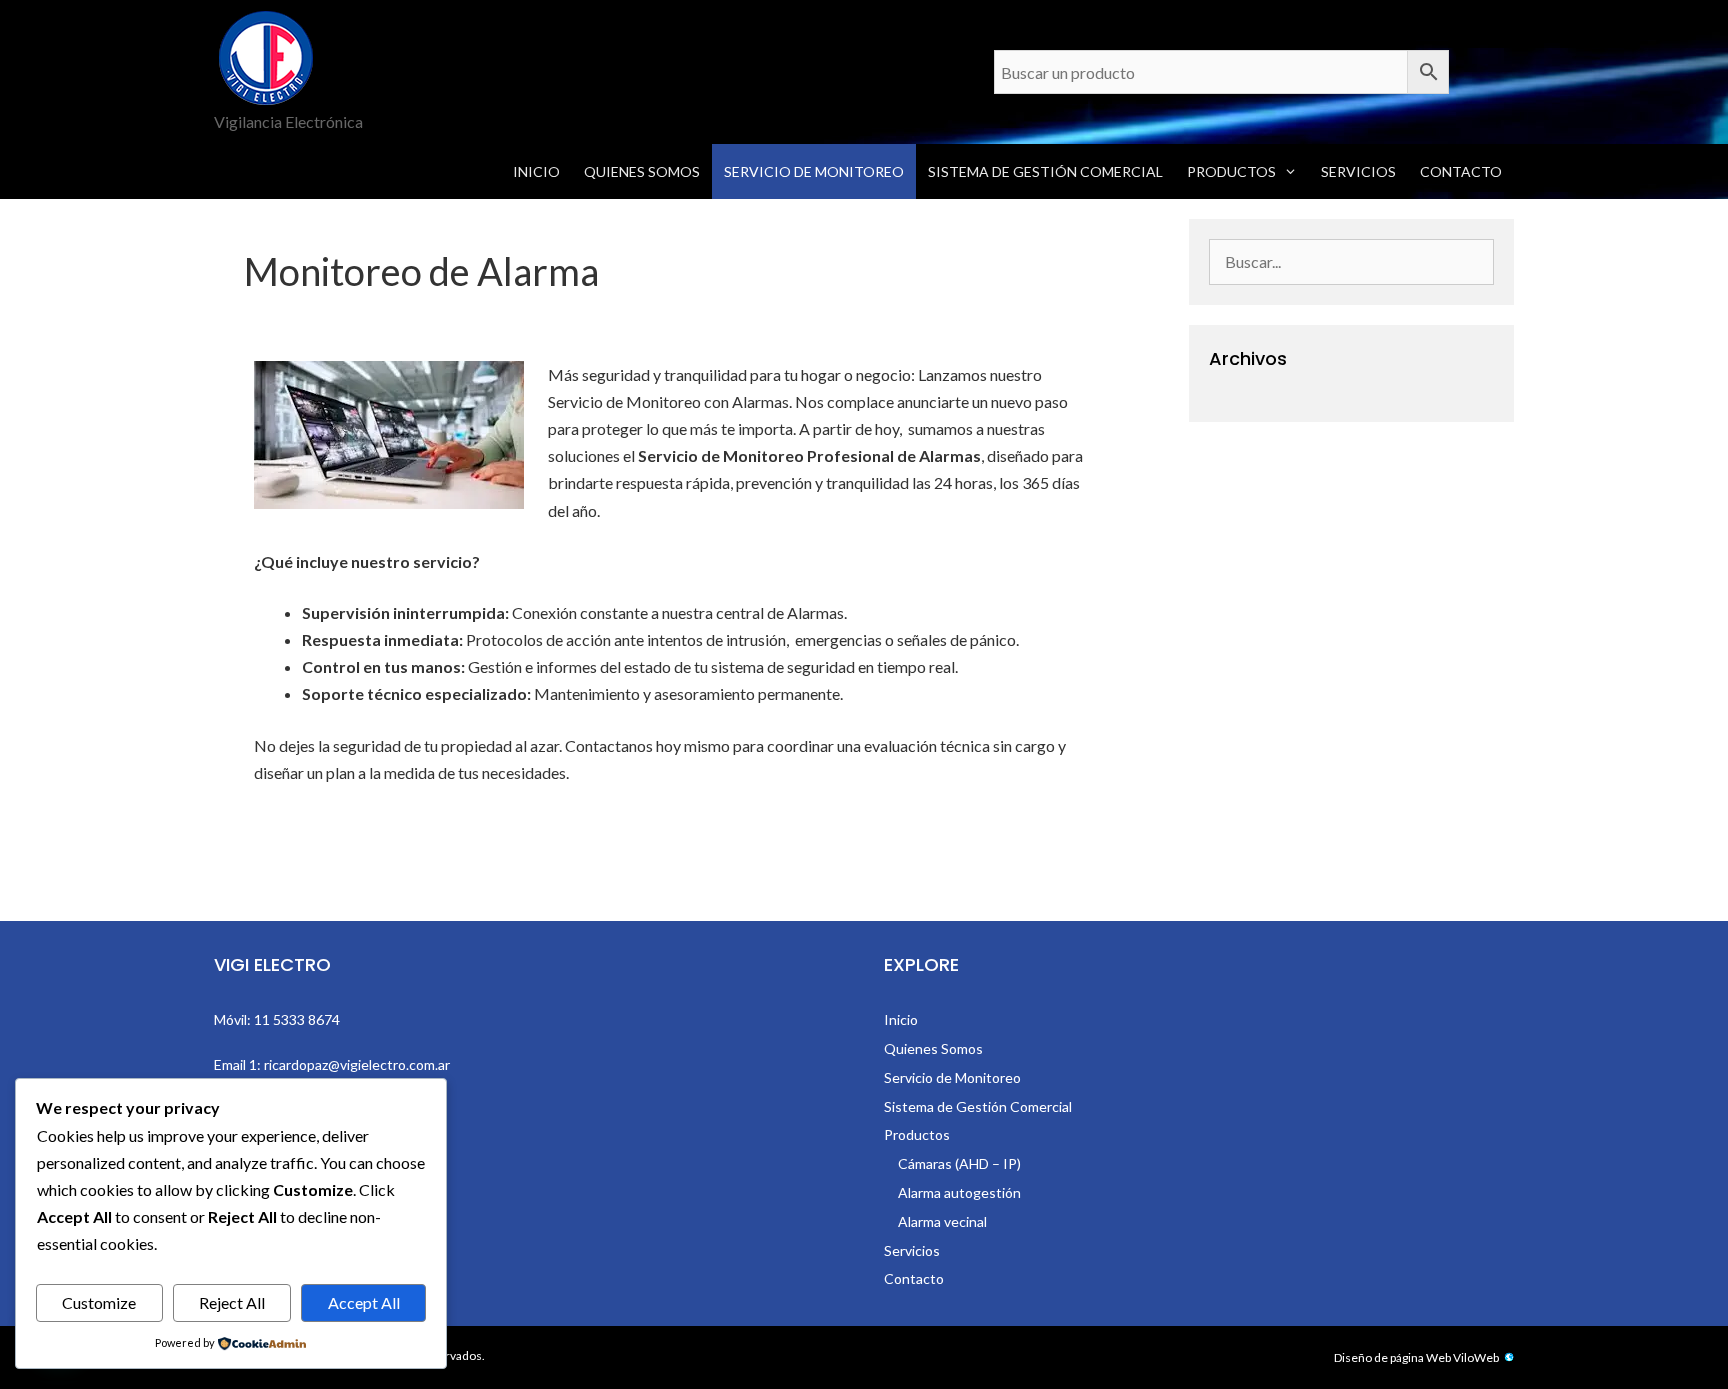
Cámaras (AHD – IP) (959, 1163)
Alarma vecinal (942, 1221)
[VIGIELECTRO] (266, 55)
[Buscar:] (1351, 262)
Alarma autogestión (959, 1192)
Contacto (1461, 171)
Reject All (232, 1302)
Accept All (364, 1302)
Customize (99, 1302)
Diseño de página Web (1392, 1357)
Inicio (536, 171)
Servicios (1358, 171)
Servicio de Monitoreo (814, 171)
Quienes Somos (642, 171)
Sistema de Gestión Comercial (1045, 171)
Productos (1231, 171)
